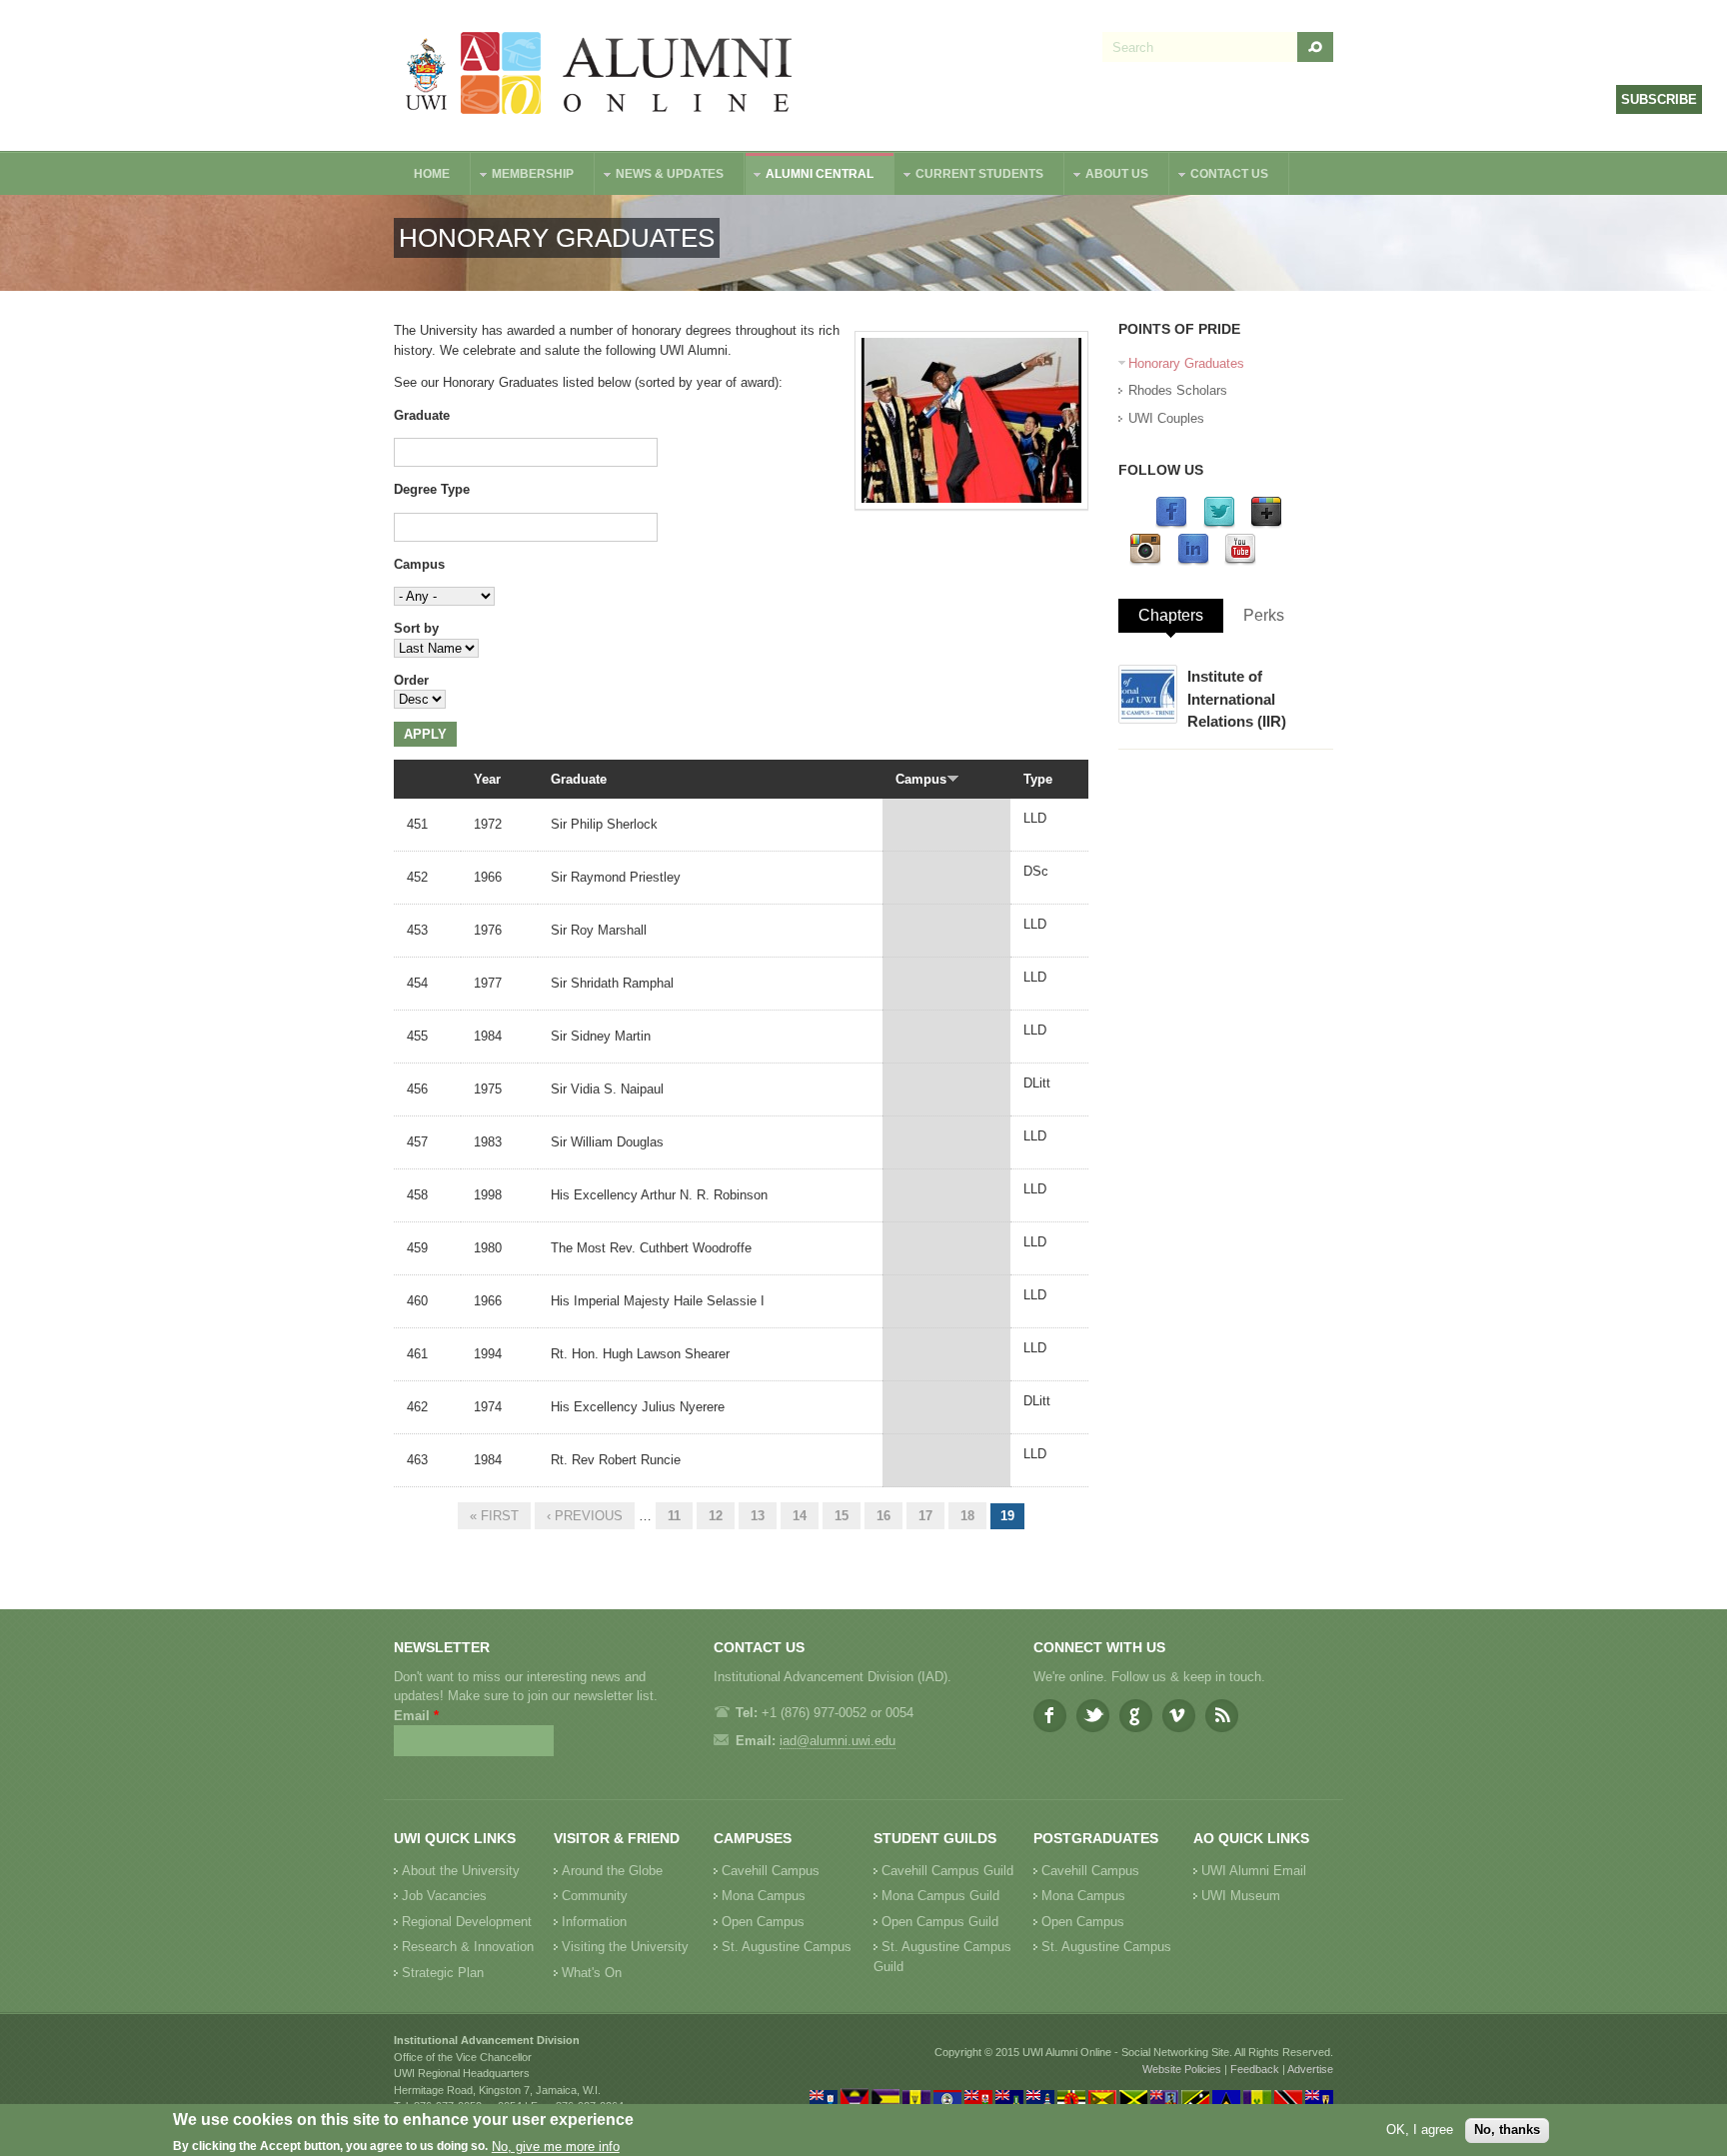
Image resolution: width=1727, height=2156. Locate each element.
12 (716, 1516)
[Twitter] (1219, 524)
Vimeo (1179, 1716)
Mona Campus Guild (940, 1896)
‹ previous (585, 1516)
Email (416, 1716)
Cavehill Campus (771, 1871)
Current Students (969, 176)
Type (1038, 779)
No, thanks (1507, 2130)
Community (595, 1896)
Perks (1264, 615)
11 (674, 1516)
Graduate (422, 415)
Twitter (1093, 1716)
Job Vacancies (444, 1896)
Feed (1222, 1716)
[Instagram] (1145, 561)
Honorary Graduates (1186, 363)
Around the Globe (612, 1871)
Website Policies (1182, 2069)
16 (883, 1516)
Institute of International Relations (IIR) (1237, 699)
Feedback (1255, 2069)
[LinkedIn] (1193, 561)
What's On (592, 1973)
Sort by (416, 628)
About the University (461, 1871)
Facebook (1050, 1716)
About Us (1107, 176)
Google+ (1136, 1716)
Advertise (1310, 2069)
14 (800, 1516)
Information (594, 1922)
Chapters (1171, 615)
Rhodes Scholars (1178, 390)
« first (494, 1516)
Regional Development (467, 1922)
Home (432, 174)
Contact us (1219, 176)
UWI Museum (1241, 1896)
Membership (523, 176)
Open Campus (763, 1922)
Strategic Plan (443, 1973)
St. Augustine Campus (787, 1947)
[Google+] (1266, 524)
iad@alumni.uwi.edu (838, 1741)
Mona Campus (764, 1896)
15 (842, 1516)
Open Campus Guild (940, 1922)
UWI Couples (1166, 418)
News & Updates (660, 176)
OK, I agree (1420, 2130)
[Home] (600, 75)
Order (411, 680)
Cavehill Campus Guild (947, 1871)
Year (487, 779)
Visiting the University (625, 1947)
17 (925, 1516)
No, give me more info (556, 2147)
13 (758, 1516)
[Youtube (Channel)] (1240, 561)
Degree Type (432, 489)
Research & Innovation (468, 1947)
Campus (419, 564)
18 (967, 1516)
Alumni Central (810, 176)
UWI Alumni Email (1254, 1871)
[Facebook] (1171, 524)
